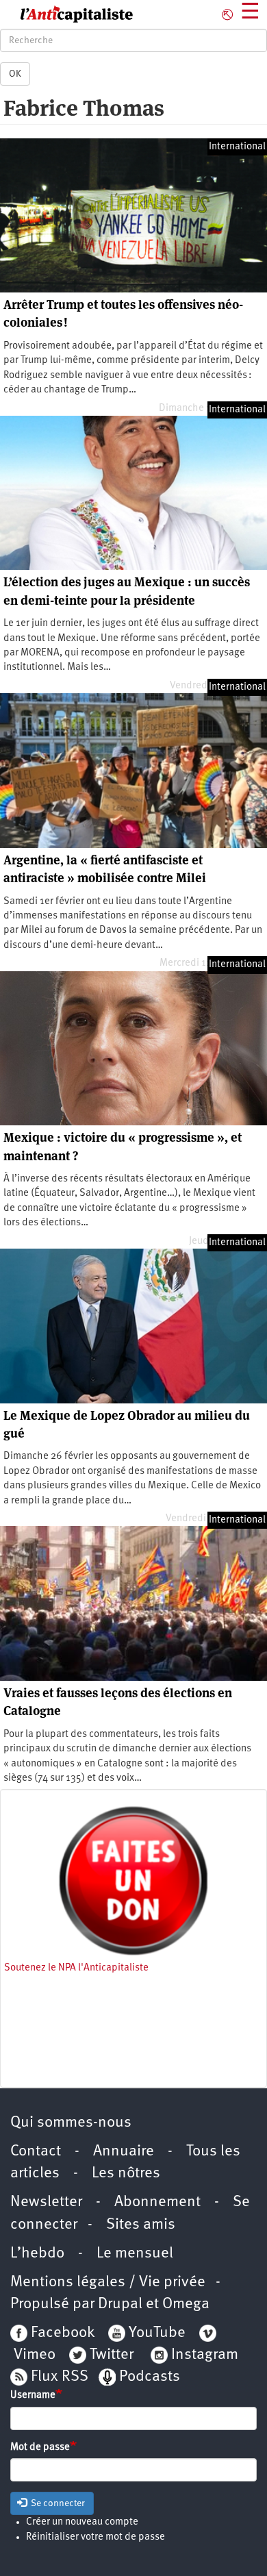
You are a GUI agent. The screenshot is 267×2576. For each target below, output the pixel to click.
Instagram (205, 2355)
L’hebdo (37, 2254)
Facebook (61, 2333)
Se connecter (57, 2503)
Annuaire (124, 2152)
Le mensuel (135, 2254)
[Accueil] (67, 14)
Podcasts (150, 2377)
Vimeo (35, 2355)
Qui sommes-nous (71, 2123)
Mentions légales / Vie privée (108, 2283)
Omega (186, 2304)
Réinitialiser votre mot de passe (96, 2537)
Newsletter (46, 2202)
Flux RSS (60, 2377)
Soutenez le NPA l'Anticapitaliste (76, 1968)
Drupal (120, 2304)
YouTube (155, 2333)
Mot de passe (40, 2448)
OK (15, 74)
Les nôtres (126, 2174)
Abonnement (157, 2202)
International (237, 147)
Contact (36, 2152)
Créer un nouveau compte (82, 2522)
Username (33, 2396)
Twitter (112, 2355)
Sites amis (141, 2225)
